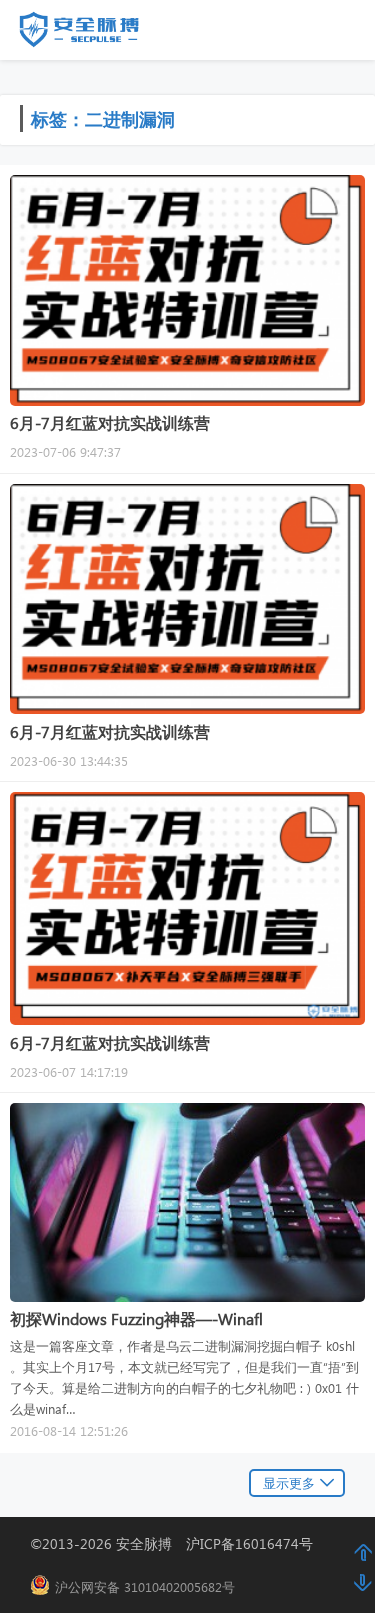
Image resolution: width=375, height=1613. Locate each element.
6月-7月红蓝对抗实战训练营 (110, 422)
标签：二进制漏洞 (103, 118)
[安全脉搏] (94, 34)
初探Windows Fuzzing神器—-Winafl (136, 1318)
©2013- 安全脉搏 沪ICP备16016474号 (178, 1543)
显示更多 (289, 1482)
